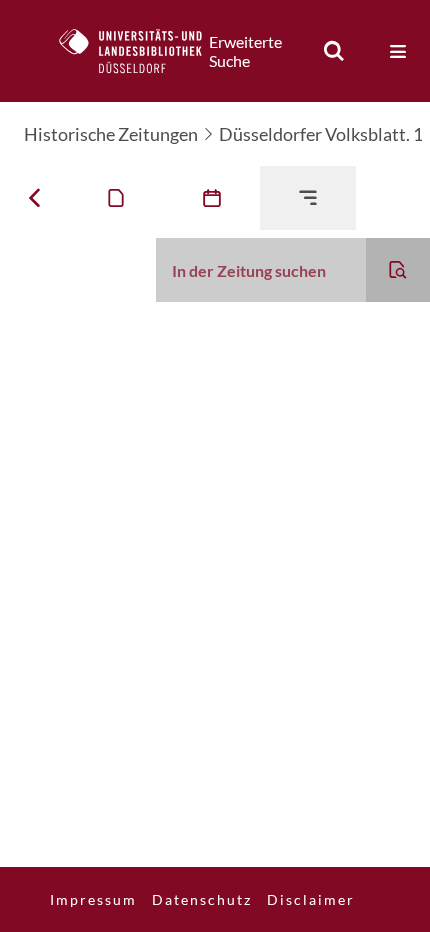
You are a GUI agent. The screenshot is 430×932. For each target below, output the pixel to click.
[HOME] (141, 51)
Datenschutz (202, 899)
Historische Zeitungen (111, 134)
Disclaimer (311, 899)
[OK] (334, 51)
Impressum (93, 899)
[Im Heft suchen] (398, 270)
